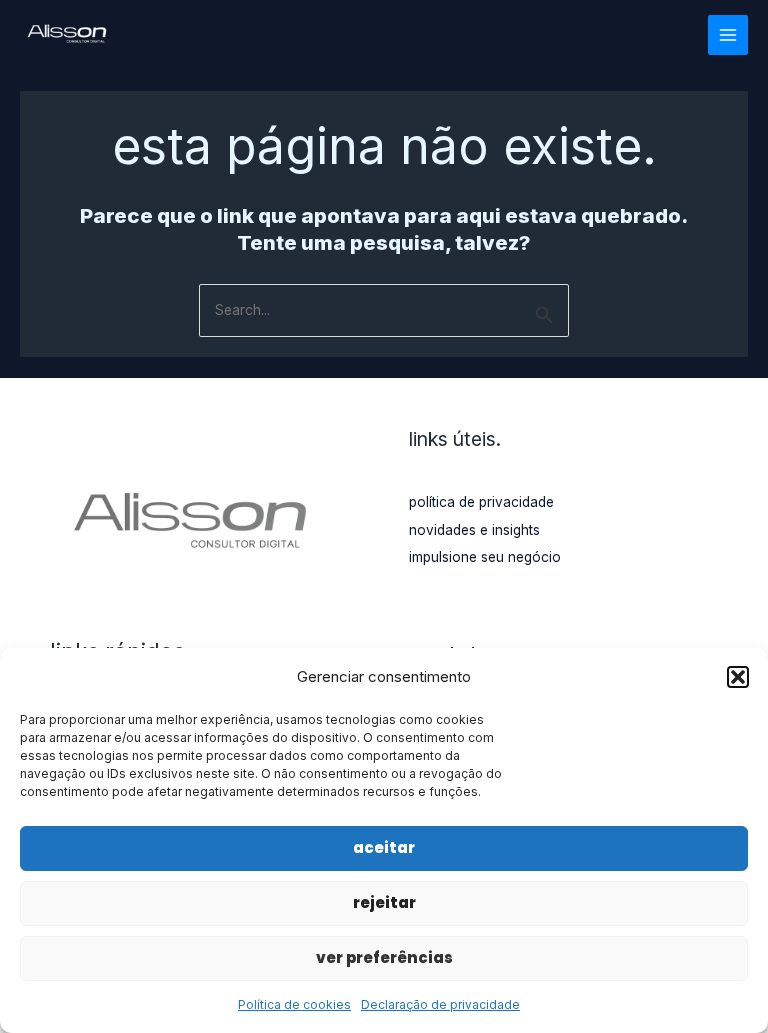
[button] (738, 677)
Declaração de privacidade (440, 1004)
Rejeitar (384, 902)
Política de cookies (294, 1004)
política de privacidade (481, 502)
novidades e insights (474, 530)
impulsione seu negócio (485, 557)
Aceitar (384, 847)
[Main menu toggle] (728, 35)
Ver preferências (384, 957)
